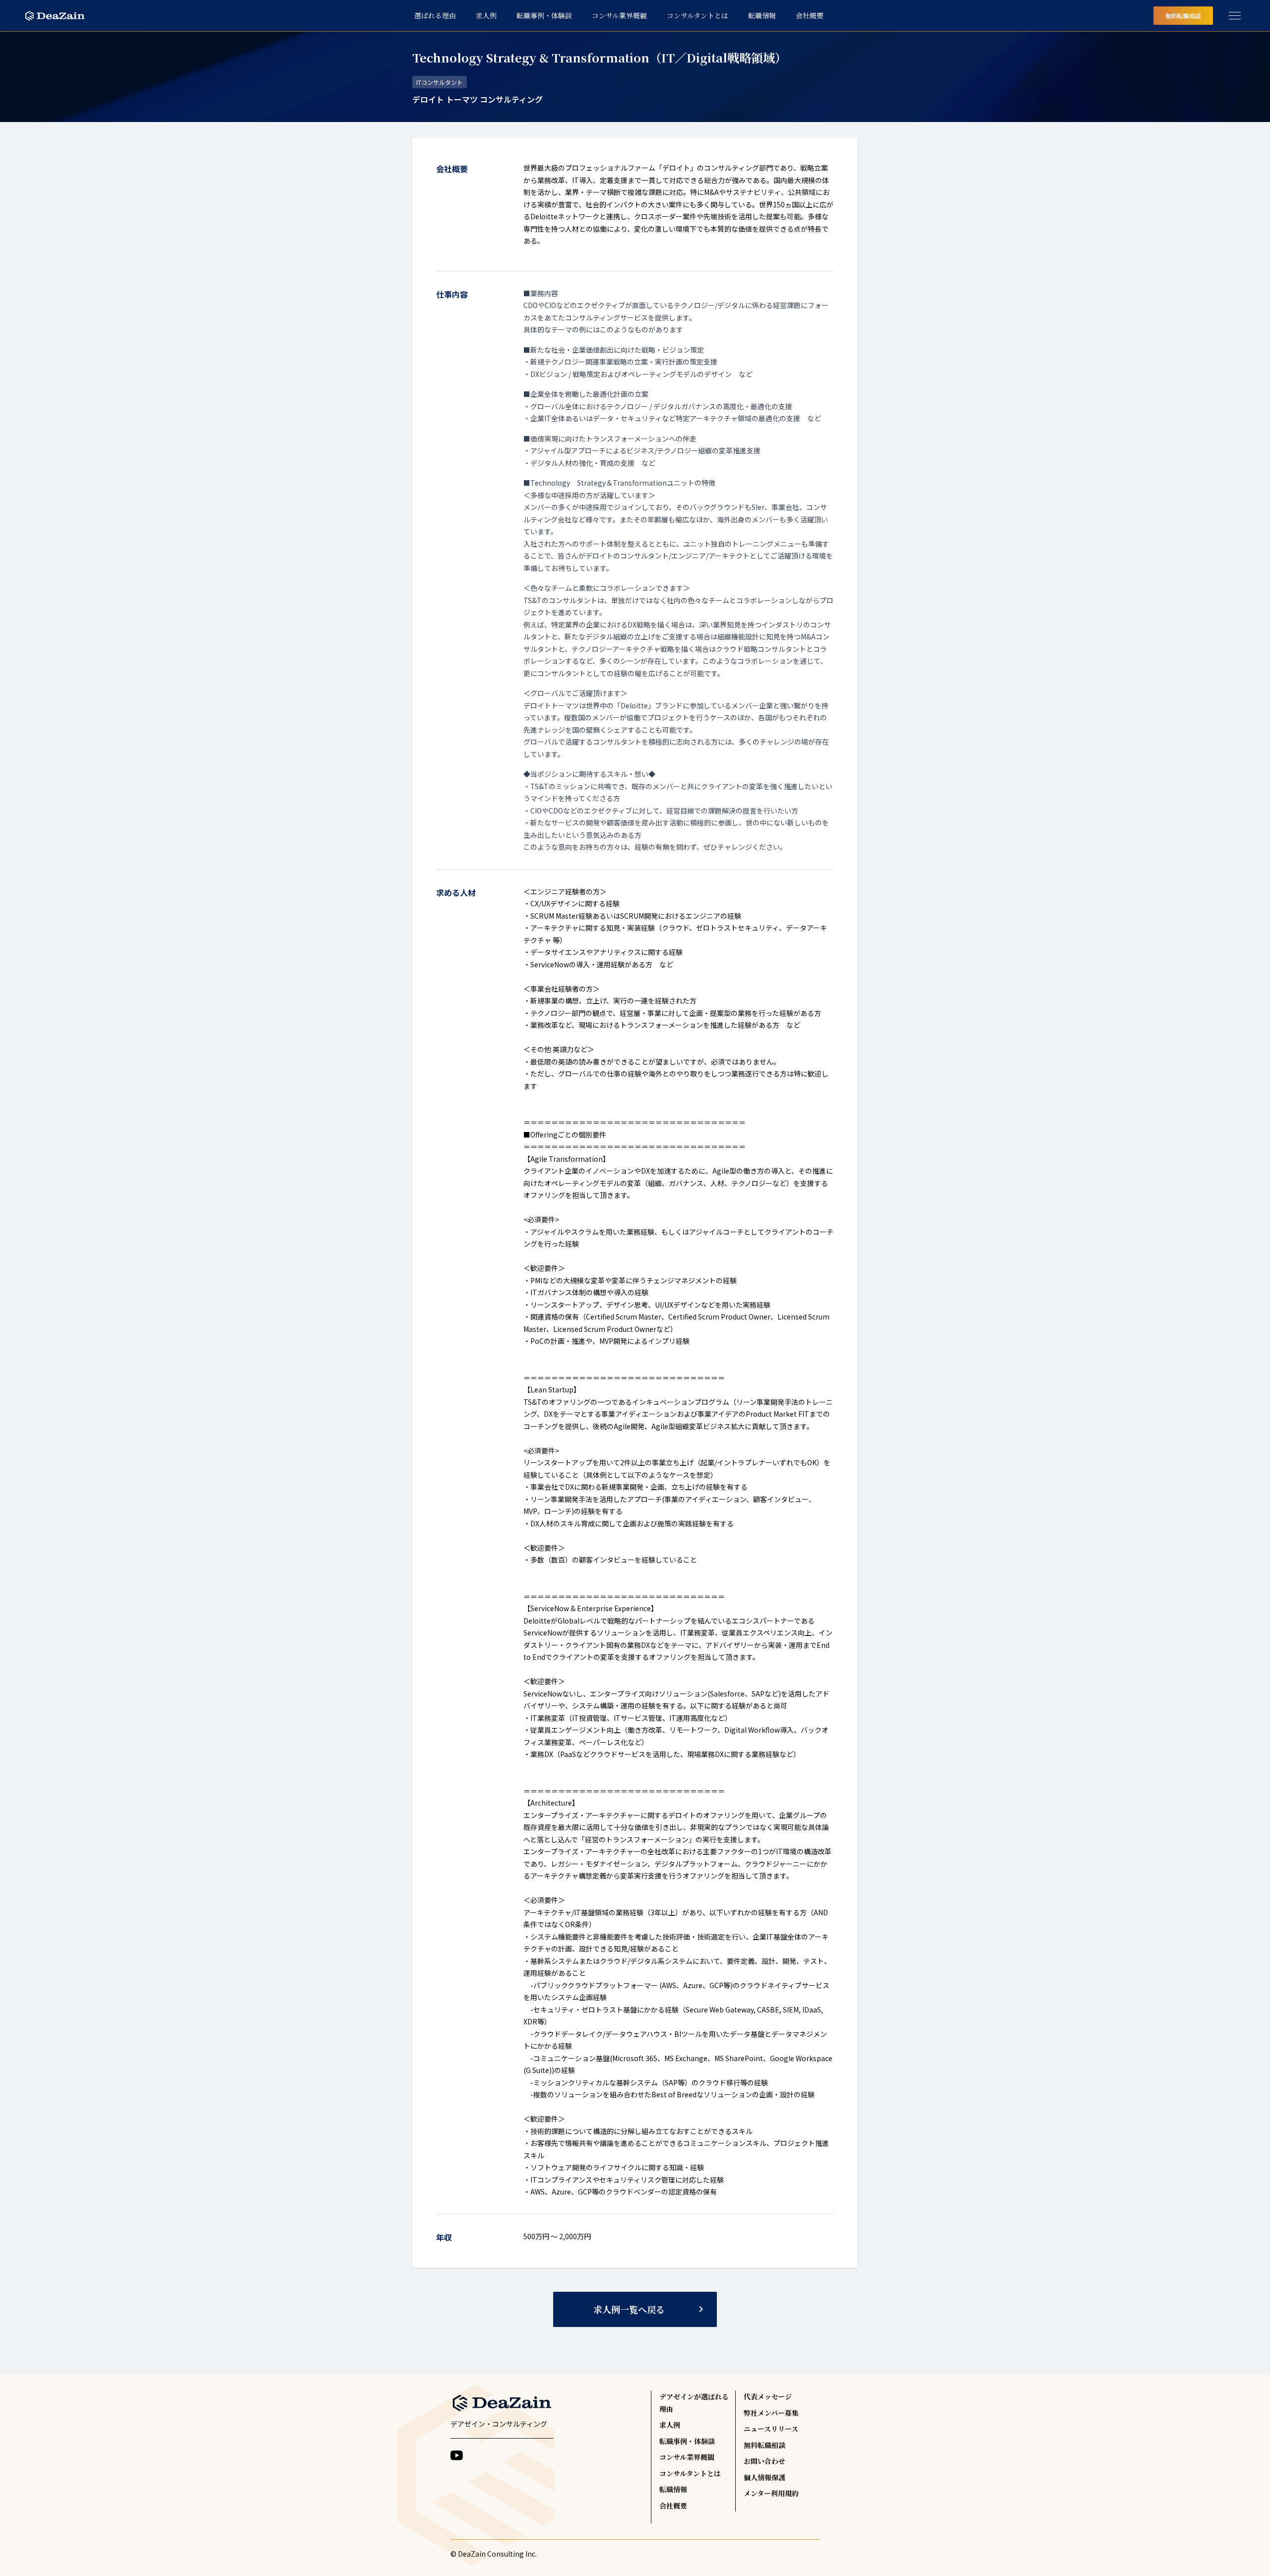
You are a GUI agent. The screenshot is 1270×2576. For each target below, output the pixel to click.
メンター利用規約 (771, 2493)
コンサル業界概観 (687, 2457)
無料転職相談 (1183, 16)
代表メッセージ (768, 2396)
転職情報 (673, 2489)
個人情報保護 (764, 2477)
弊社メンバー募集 (771, 2413)
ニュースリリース (771, 2429)
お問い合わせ (764, 2461)
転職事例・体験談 (687, 2441)
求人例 (670, 2425)
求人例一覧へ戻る (650, 2309)
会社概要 (673, 2506)
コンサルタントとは (690, 2473)
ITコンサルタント (440, 82)
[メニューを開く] (1235, 16)
